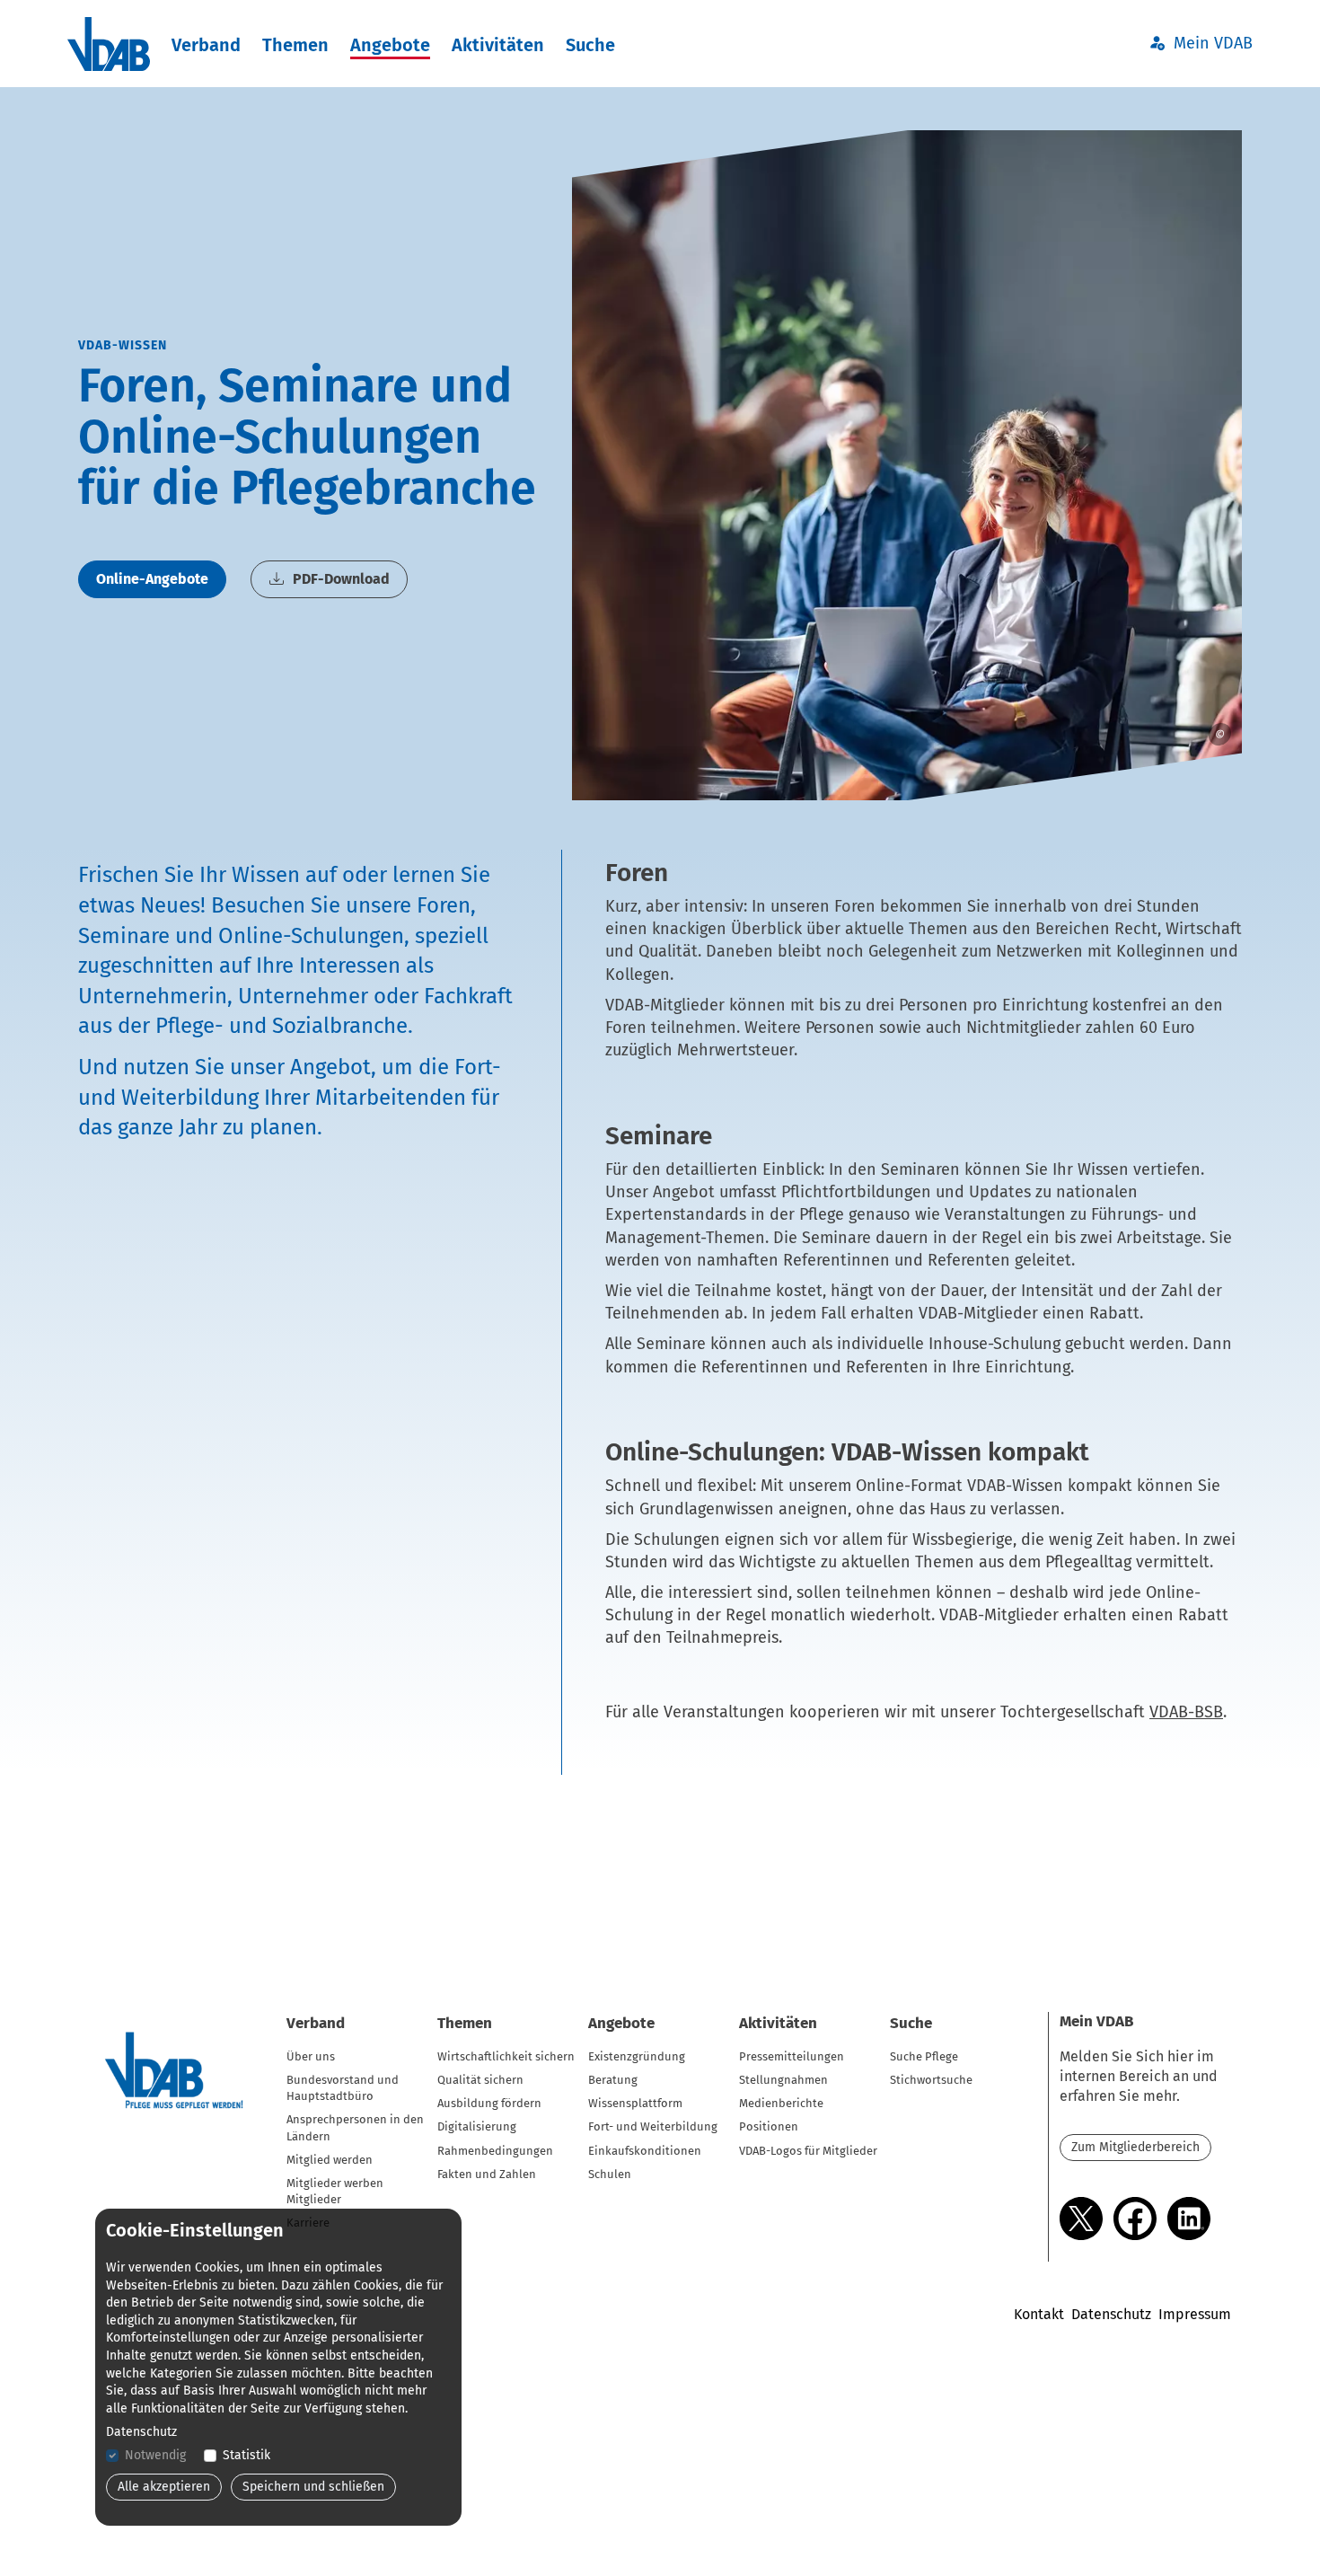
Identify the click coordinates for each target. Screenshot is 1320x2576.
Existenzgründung (637, 2056)
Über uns (311, 2056)
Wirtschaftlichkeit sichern (506, 2056)
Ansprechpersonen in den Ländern (355, 2127)
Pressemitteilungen (792, 2056)
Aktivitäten (498, 45)
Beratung (613, 2080)
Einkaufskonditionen (645, 2151)
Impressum (1195, 2314)
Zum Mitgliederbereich (1135, 2147)
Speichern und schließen (313, 2487)
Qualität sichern (480, 2080)
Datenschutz (1111, 2314)
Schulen (610, 2174)
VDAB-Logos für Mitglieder (808, 2151)
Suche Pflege (924, 2056)
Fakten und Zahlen (487, 2174)
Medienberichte (781, 2103)
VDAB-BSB (1186, 1712)
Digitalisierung (477, 2126)
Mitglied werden (330, 2160)
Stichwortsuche (931, 2080)
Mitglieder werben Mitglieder (335, 2191)
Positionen (769, 2126)
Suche (590, 45)
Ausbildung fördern (489, 2103)
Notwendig (155, 2455)
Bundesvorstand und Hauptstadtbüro (343, 2088)
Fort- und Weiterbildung (653, 2126)
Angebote (390, 45)
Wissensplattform (635, 2103)
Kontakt (1039, 2314)
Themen (295, 45)
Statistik (246, 2455)
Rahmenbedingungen (495, 2151)
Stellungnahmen (783, 2080)
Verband (206, 45)
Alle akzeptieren (164, 2487)
